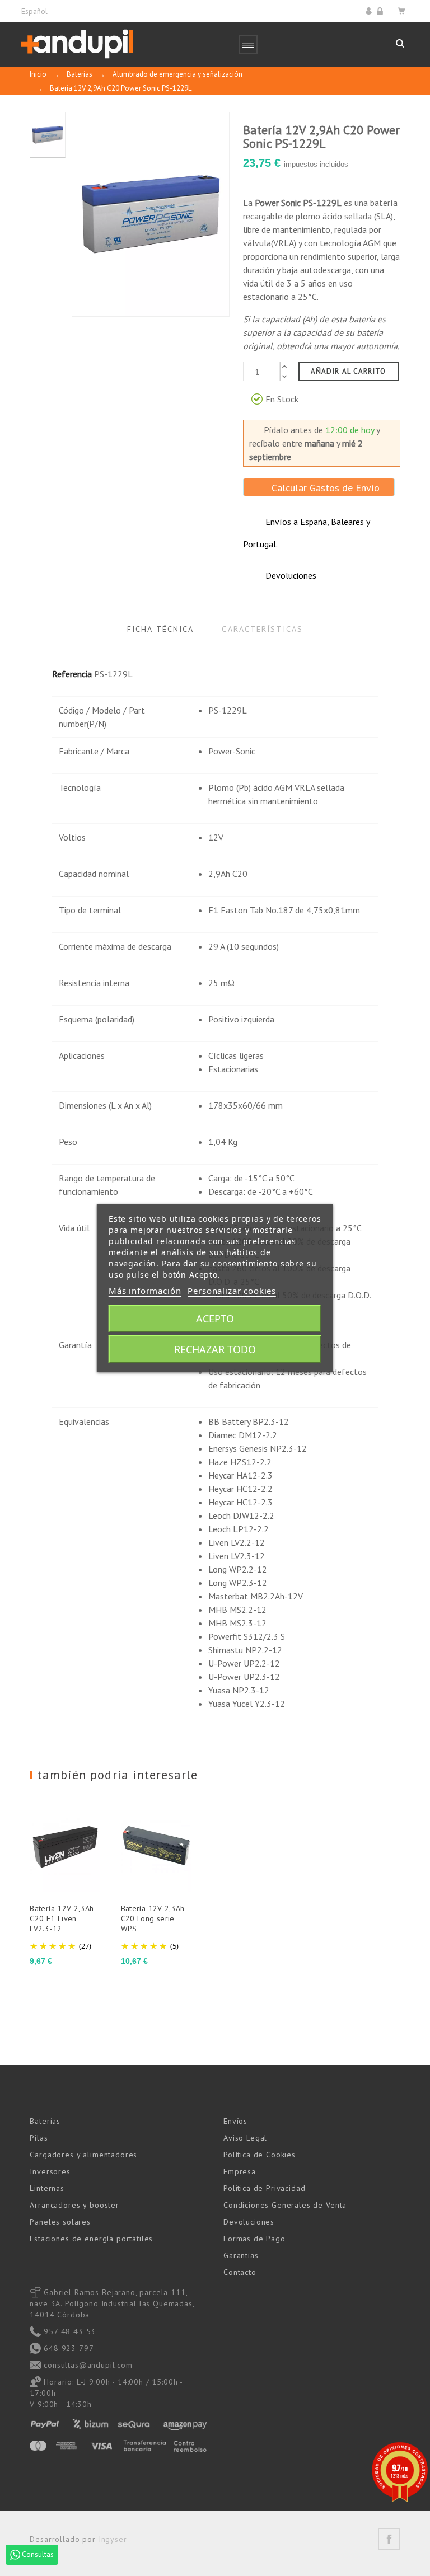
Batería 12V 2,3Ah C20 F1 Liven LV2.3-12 (62, 1918)
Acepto (215, 1319)
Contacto (240, 2272)
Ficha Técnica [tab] (160, 629)
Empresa (240, 2171)
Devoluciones (249, 2222)
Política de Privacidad (264, 2188)
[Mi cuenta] (370, 11)
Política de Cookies (260, 2155)
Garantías (241, 2255)
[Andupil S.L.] (77, 44)
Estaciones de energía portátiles (91, 2239)
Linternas (47, 2188)
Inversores (50, 2171)
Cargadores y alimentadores (83, 2155)
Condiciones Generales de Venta (285, 2205)
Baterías (45, 2121)
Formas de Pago (254, 2239)
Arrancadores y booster (74, 2205)
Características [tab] (262, 629)
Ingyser (113, 2539)
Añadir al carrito (349, 371)
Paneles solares (60, 2222)
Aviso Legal (245, 2138)
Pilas (39, 2138)
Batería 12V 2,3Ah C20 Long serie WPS (153, 1918)
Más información (145, 1291)
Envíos (235, 2121)
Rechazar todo (215, 1349)
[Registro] (382, 11)
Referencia (72, 674)
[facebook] (389, 2539)
